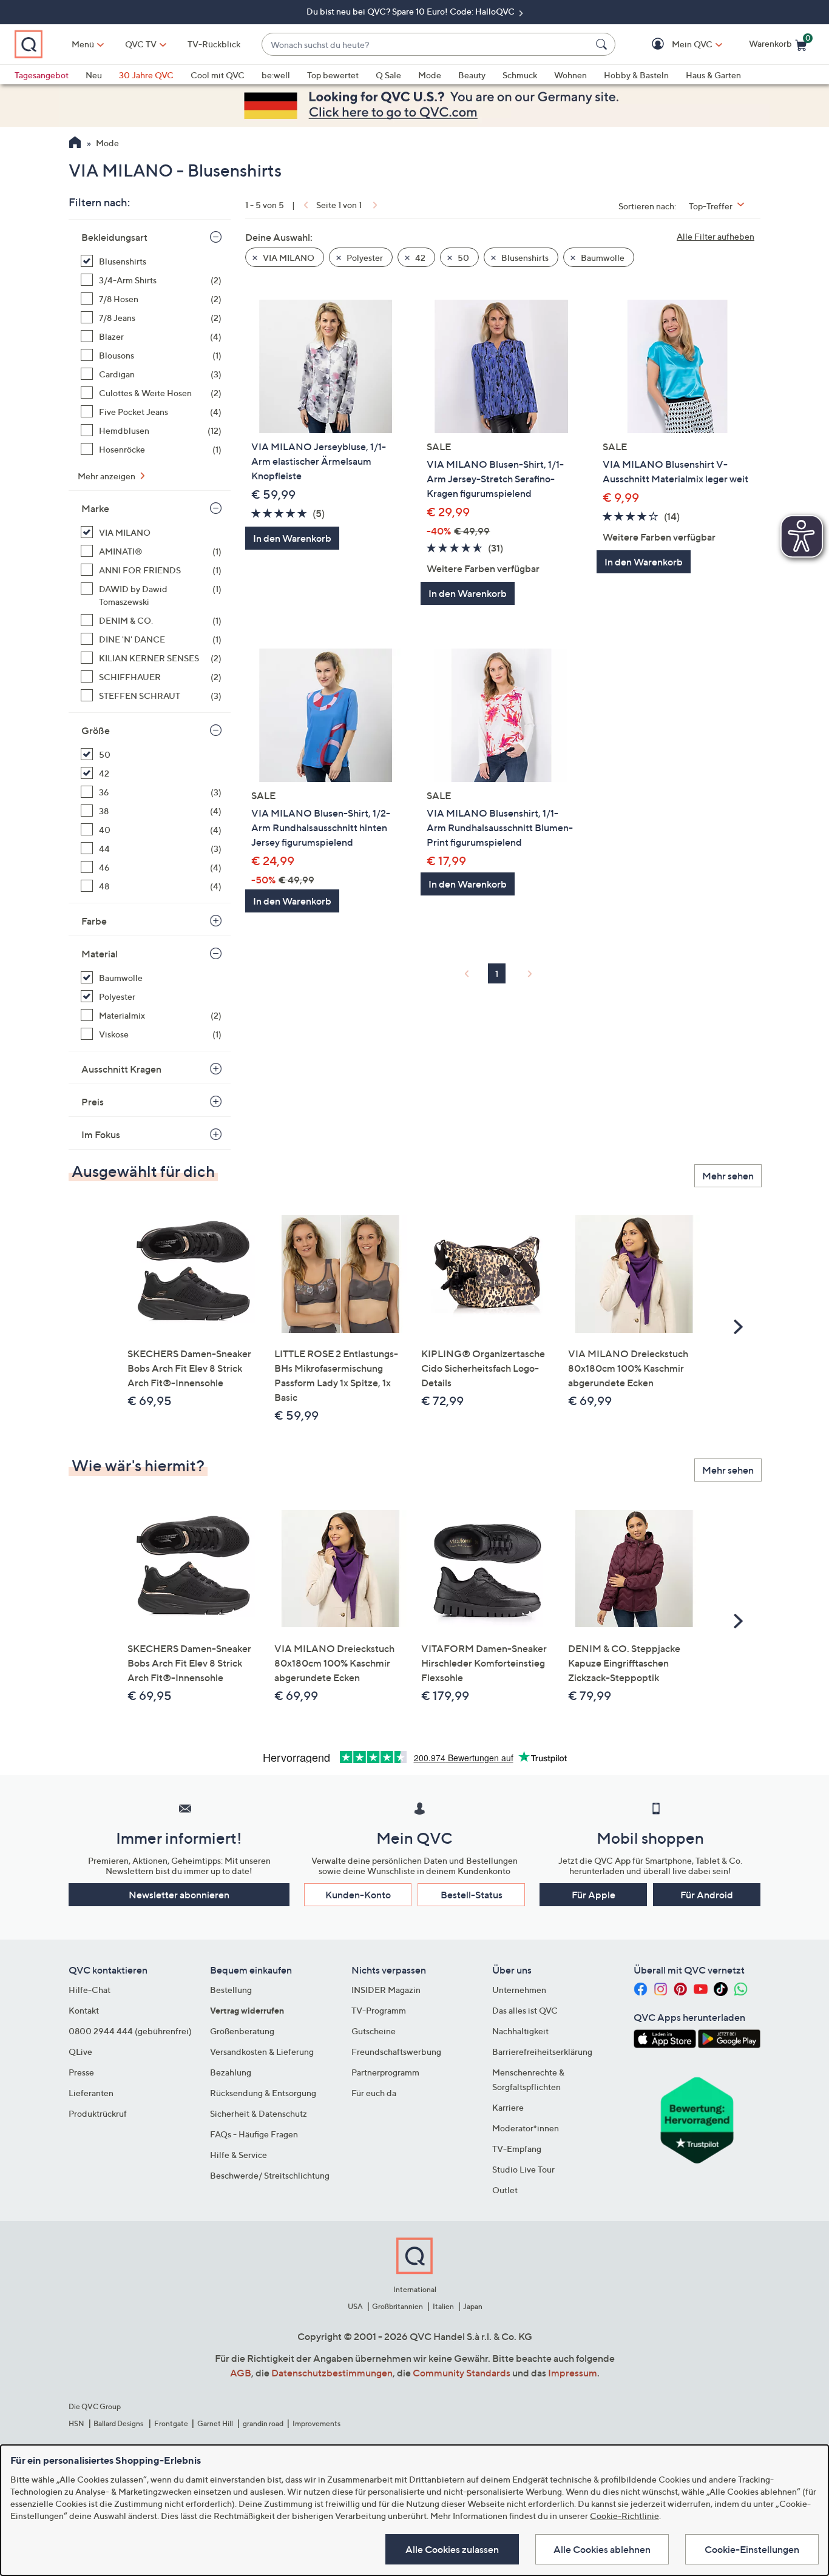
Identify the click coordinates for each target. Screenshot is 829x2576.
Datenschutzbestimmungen (332, 2373)
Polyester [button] (364, 258)
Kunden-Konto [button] (358, 1895)
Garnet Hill (215, 2423)
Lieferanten (91, 2093)
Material (100, 954)
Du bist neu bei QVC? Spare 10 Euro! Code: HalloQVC (411, 11)
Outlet (505, 2190)
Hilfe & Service (239, 2155)
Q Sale (388, 75)
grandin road (263, 2423)
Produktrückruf (98, 2113)
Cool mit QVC (218, 75)
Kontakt (84, 2010)
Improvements (316, 2423)
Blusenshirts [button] (524, 258)
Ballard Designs (119, 2423)
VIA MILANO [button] (288, 258)
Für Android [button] (707, 1895)
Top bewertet (333, 75)
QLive (80, 2052)
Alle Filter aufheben (716, 236)
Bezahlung (231, 2072)
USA (355, 2306)
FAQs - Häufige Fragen (254, 2134)
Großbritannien (398, 2306)
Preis (93, 1102)
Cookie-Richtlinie (624, 2516)
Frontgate (171, 2423)
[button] (675, 45)
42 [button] (419, 258)
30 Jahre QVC (146, 75)
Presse (81, 2072)
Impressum (573, 2373)
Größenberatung (242, 2031)
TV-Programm (379, 2010)
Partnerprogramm (385, 2072)
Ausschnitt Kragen (121, 1069)
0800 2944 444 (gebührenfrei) (130, 2031)
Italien (443, 2306)
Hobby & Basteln (636, 75)
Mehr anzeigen (107, 476)
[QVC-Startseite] (75, 144)
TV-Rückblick (214, 44)
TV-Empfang (517, 2149)
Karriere (508, 2107)
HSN (76, 2423)
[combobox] (426, 45)
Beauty (472, 75)
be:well (276, 75)
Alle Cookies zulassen (452, 2549)
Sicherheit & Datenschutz (259, 2113)
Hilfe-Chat (90, 1990)
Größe (96, 730)
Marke (95, 508)
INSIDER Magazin (386, 1990)
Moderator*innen (526, 2128)
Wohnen (570, 75)
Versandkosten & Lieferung (262, 2052)
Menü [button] (83, 44)
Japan (473, 2306)
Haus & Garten (713, 75)
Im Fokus (101, 1135)
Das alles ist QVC (525, 2010)
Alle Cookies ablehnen (602, 2549)
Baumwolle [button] (602, 258)
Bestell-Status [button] (472, 1895)
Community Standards (462, 2373)
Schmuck (520, 75)
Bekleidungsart (114, 237)
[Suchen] (603, 44)
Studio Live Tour (523, 2169)
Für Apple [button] (594, 1895)
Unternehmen (519, 1990)
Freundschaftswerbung (396, 2052)
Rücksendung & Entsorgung (263, 2093)
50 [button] (462, 258)
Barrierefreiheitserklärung (542, 2052)
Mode (430, 75)
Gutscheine (374, 2031)
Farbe (94, 921)
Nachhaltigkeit (520, 2031)
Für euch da (374, 2093)
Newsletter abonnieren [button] (179, 1895)
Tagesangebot (42, 75)
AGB (241, 2373)
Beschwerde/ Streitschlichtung (270, 2175)
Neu (94, 75)
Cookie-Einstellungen (752, 2549)
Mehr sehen (728, 1176)
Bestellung (231, 1990)
